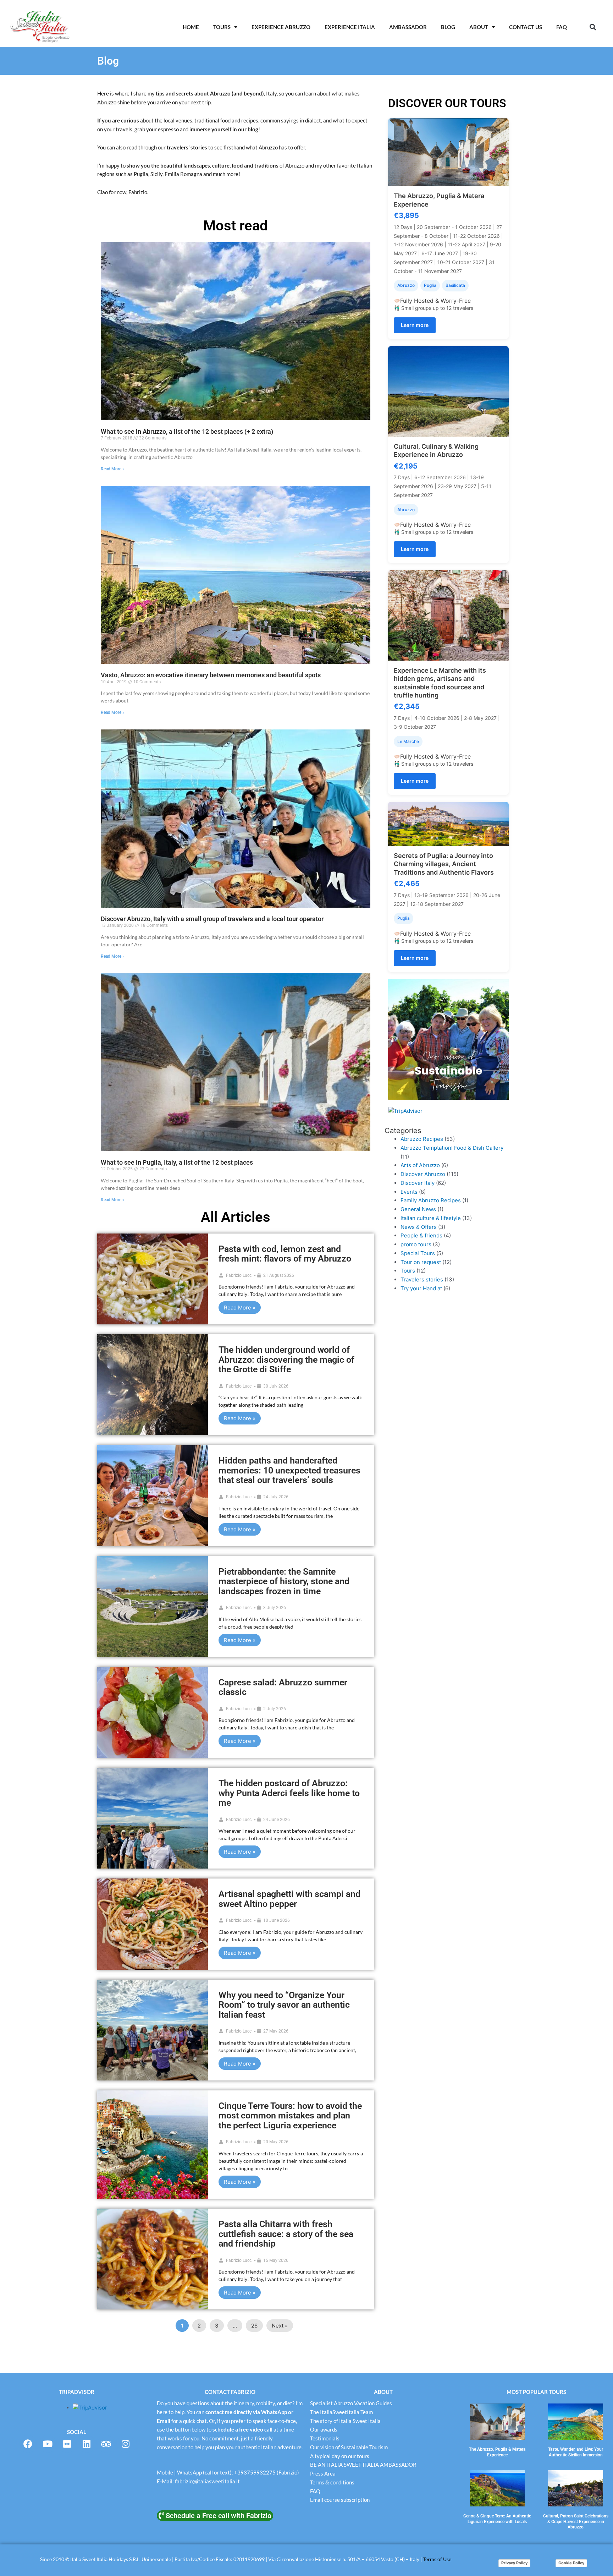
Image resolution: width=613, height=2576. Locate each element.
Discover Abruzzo (423, 1174)
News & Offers (419, 1227)
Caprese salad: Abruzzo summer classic (283, 1687)
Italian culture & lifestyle (431, 1218)
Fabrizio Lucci (239, 1275)
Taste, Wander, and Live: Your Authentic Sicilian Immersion (576, 2452)
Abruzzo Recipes (422, 1139)
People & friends (421, 1235)
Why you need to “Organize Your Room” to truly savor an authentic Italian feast (284, 2005)
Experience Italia (350, 27)
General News (418, 1209)
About (479, 27)
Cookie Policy (571, 2563)
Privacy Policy (514, 2563)
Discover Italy (418, 1183)
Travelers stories (422, 1279)
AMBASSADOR (408, 27)
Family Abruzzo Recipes (431, 1200)
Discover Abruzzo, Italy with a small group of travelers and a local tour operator (212, 919)
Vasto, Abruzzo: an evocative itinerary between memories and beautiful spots (211, 675)
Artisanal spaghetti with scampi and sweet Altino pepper (289, 1899)
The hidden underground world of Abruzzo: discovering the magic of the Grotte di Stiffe (286, 1360)
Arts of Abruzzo (420, 1165)
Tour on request (421, 1262)
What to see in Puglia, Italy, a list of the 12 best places (177, 1162)
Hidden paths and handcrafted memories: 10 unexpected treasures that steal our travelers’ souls (289, 1470)
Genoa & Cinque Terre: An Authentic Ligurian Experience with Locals (497, 2519)
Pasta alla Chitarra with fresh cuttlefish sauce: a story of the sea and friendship (286, 2234)
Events (409, 1192)
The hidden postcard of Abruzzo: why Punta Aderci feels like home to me (289, 1793)
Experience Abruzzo (281, 27)
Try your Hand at (421, 1288)
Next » (280, 2326)
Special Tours (418, 1253)
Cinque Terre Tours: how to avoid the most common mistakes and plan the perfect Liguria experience (290, 2116)
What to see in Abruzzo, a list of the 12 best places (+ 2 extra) (187, 431)
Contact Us (526, 27)
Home (191, 27)
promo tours (416, 1244)
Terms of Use (437, 2559)
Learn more (415, 325)
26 (254, 2326)
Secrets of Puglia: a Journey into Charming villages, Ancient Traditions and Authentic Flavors (444, 864)
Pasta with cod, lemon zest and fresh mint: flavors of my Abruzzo (285, 1254)
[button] (593, 27)
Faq (562, 27)
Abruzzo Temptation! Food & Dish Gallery (452, 1148)
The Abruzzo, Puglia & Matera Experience (497, 2452)
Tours (222, 27)
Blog (448, 27)
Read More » (113, 469)
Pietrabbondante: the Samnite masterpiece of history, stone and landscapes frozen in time (284, 1581)
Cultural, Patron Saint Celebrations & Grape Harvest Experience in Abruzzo (576, 2522)
